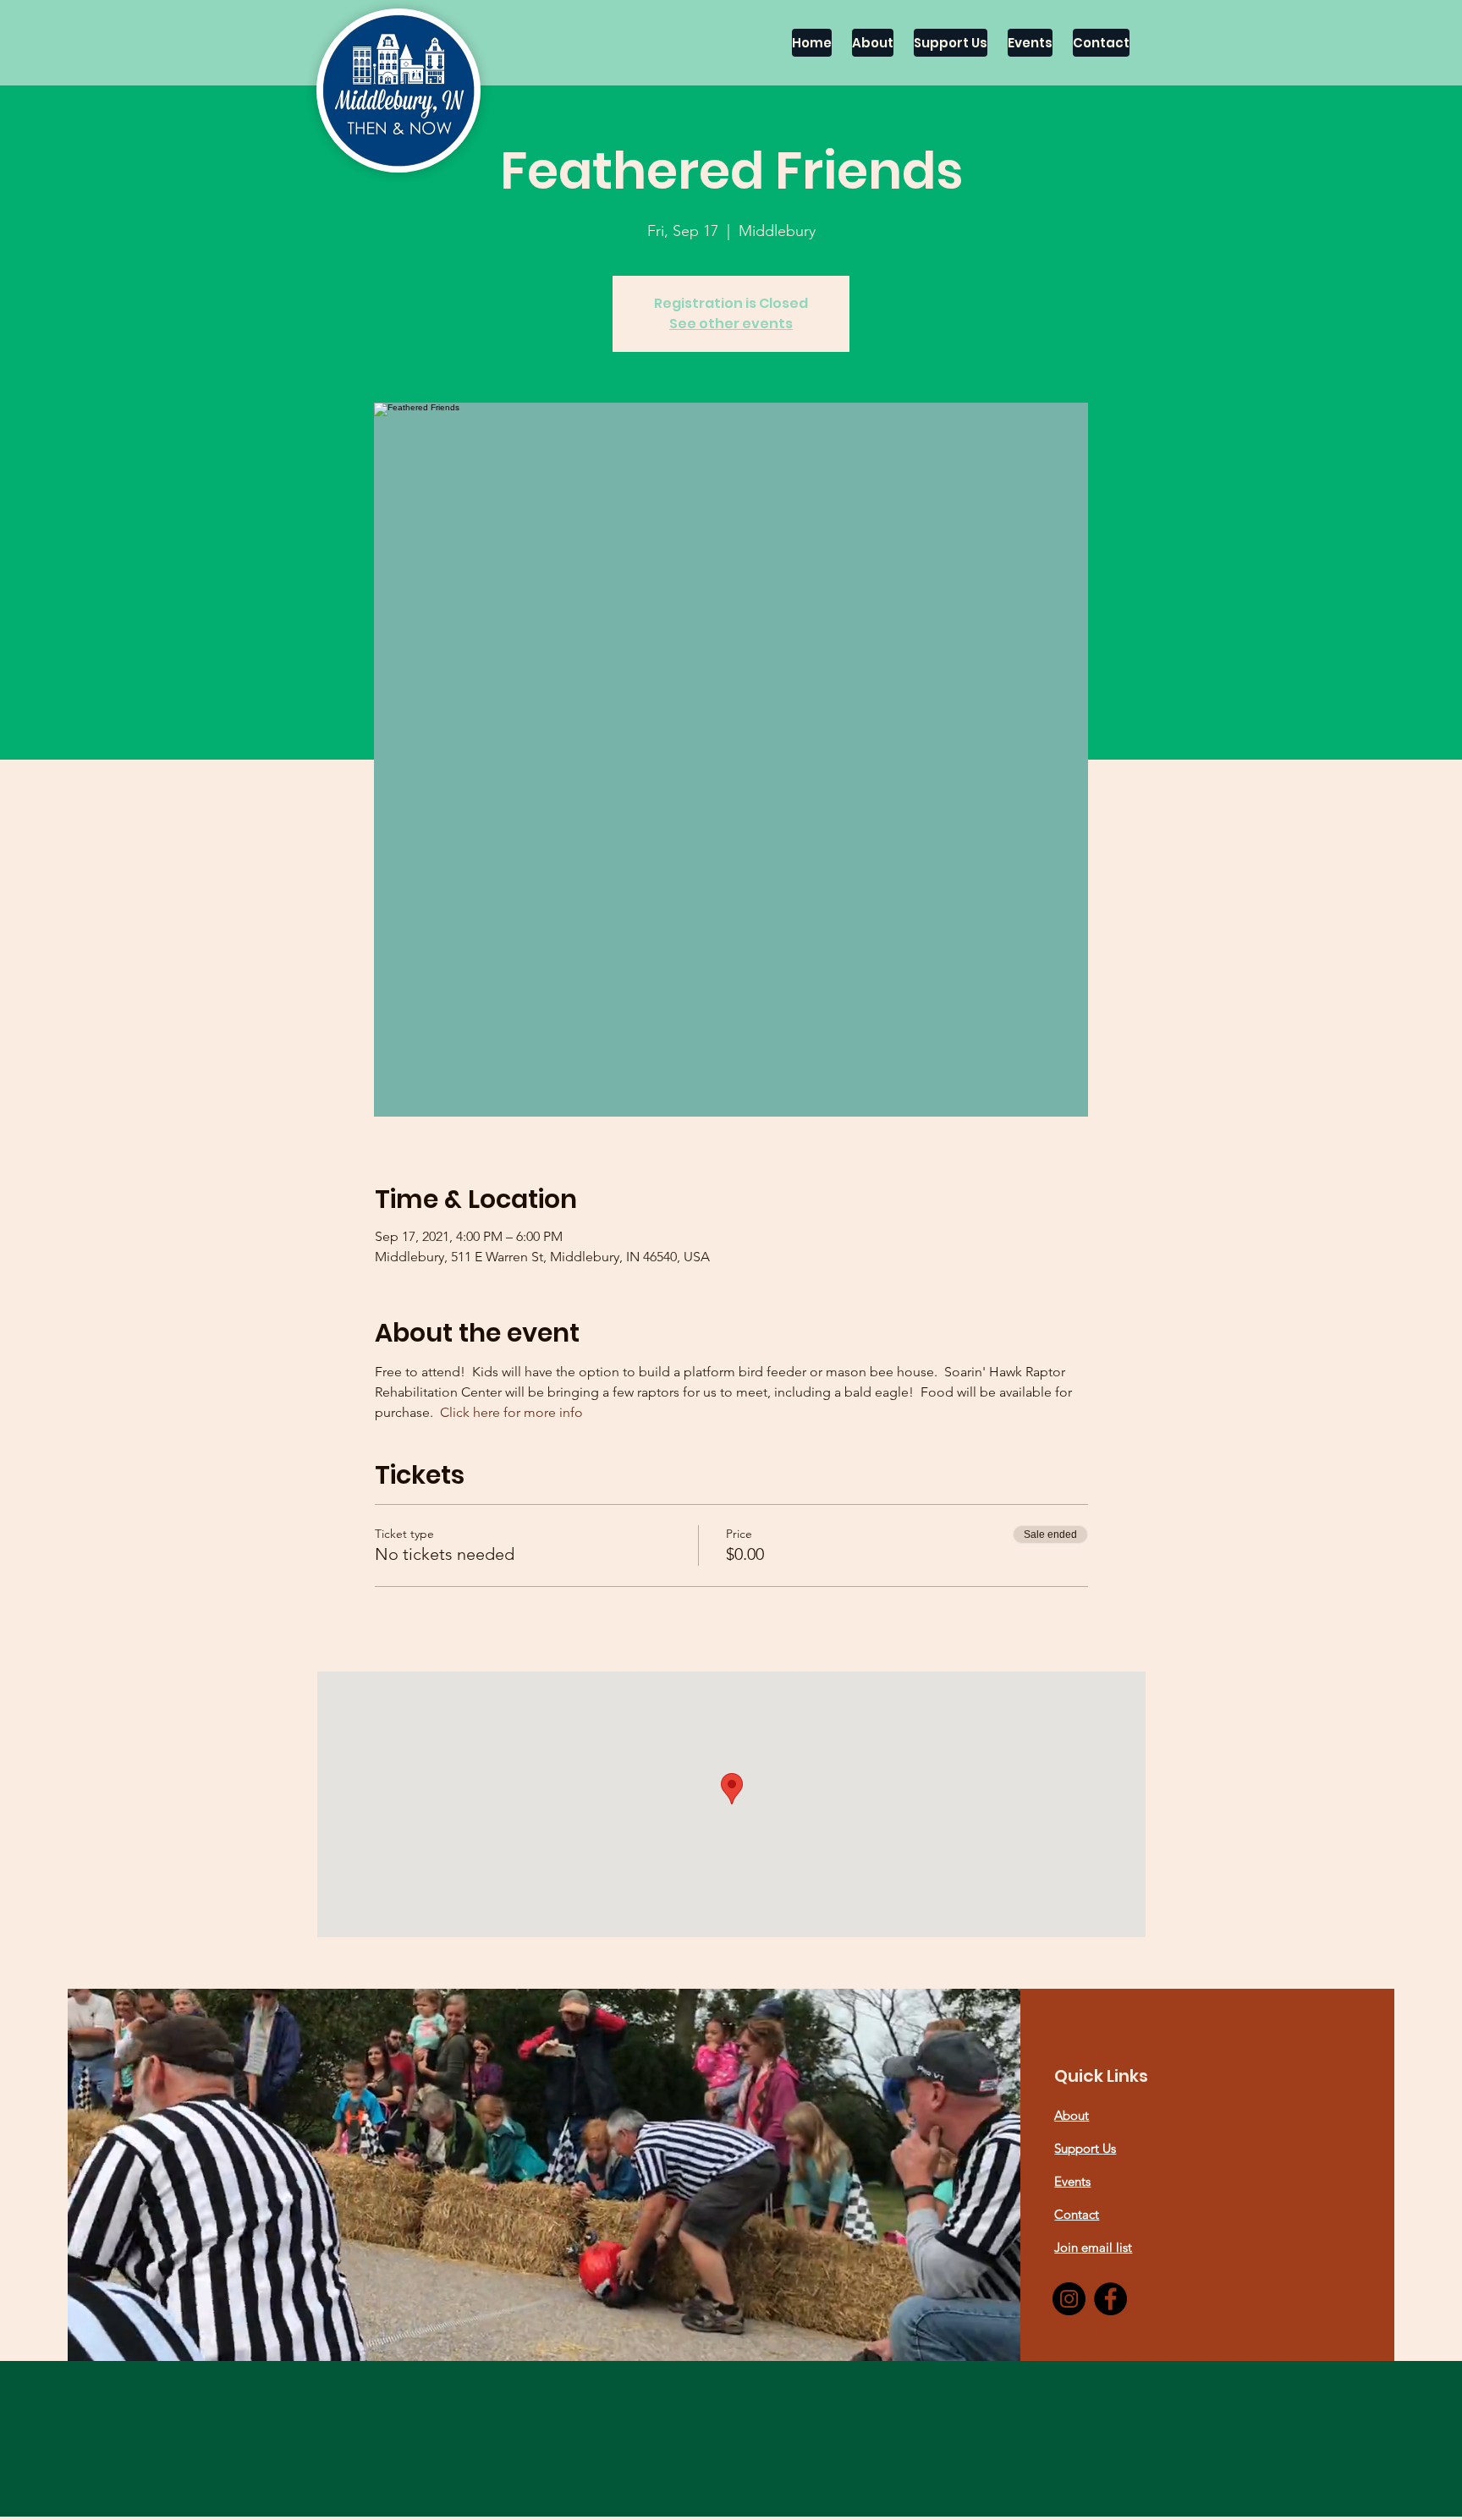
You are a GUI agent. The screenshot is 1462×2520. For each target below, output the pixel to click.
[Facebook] (1110, 2299)
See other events (731, 324)
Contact (1077, 2214)
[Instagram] (1069, 2299)
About (1072, 2115)
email (1099, 2247)
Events (1072, 2181)
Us (1109, 2148)
